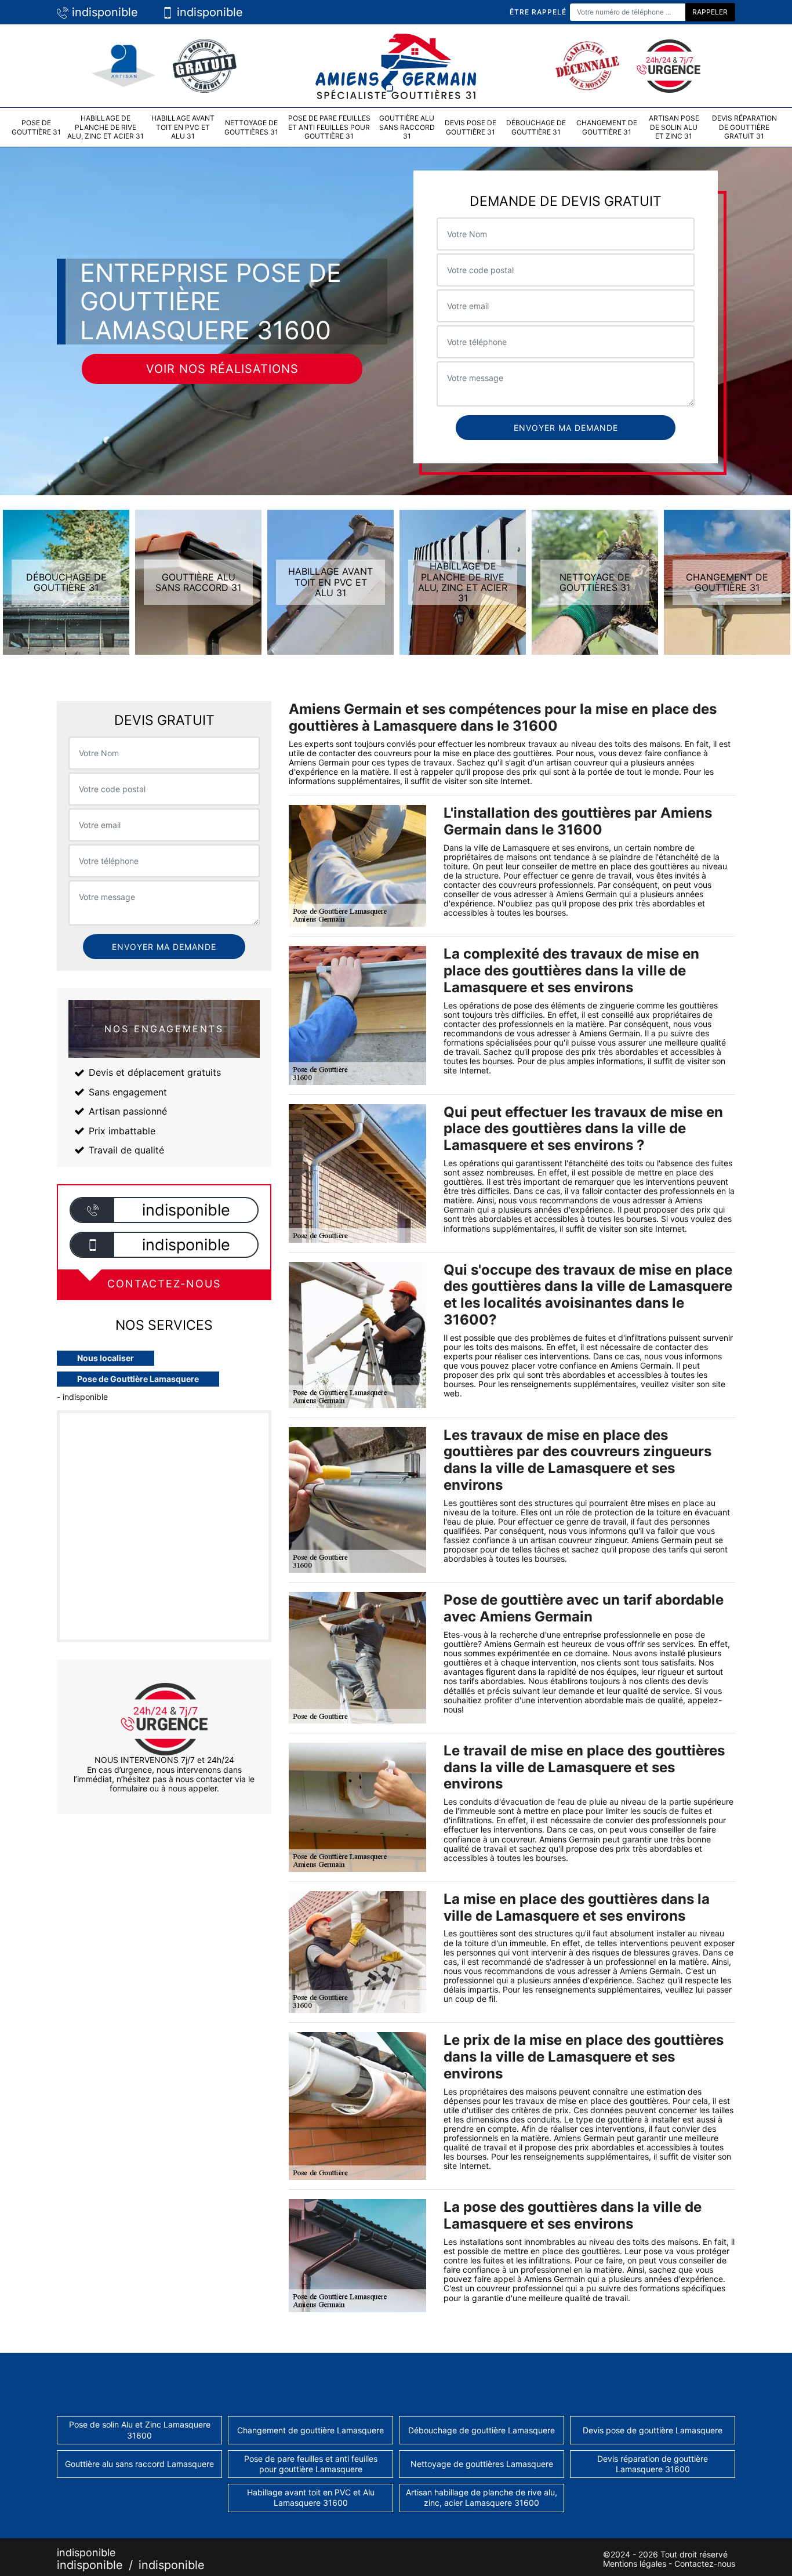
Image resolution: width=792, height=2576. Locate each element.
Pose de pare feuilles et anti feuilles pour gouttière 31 (329, 127)
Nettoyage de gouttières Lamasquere (482, 2464)
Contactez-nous (705, 2564)
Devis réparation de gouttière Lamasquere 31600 (653, 2464)
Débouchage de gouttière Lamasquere (482, 2430)
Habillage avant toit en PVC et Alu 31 (183, 127)
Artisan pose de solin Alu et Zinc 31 (674, 127)
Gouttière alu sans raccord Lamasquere (139, 2464)
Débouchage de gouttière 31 (536, 127)
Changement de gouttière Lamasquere (310, 2430)
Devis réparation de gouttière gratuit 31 (744, 127)
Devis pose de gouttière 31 (471, 127)
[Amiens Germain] (396, 65)
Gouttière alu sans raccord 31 (407, 127)
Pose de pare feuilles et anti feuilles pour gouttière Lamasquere (311, 2464)
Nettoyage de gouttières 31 (251, 127)
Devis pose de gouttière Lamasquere (653, 2430)
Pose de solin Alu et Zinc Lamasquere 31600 (140, 2430)
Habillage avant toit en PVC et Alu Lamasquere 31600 (311, 2497)
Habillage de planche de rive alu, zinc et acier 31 (106, 127)
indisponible (103, 12)
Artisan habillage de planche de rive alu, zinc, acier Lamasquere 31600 (482, 2497)
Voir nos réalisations (222, 369)
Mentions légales (635, 2564)
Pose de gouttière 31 (36, 127)
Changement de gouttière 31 (607, 127)
